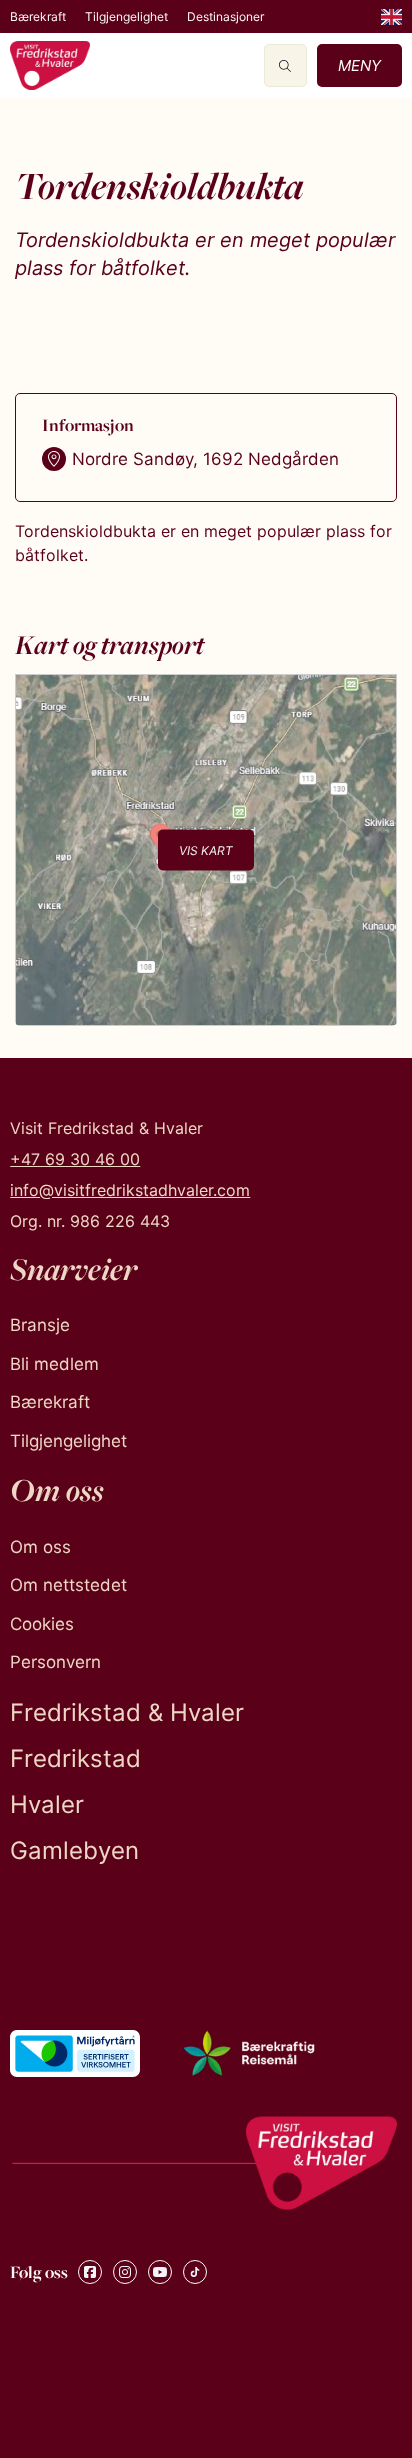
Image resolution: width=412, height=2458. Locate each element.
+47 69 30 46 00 (75, 1159)
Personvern (55, 1662)
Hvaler (47, 1804)
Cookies (42, 1624)
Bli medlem (54, 1364)
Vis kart (206, 849)
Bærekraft (38, 16)
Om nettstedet (68, 1585)
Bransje (40, 1325)
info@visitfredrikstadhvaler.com (130, 1190)
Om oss (40, 1547)
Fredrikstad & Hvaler (127, 1712)
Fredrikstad (75, 1758)
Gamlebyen (74, 1850)
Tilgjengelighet (126, 16)
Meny (359, 65)
